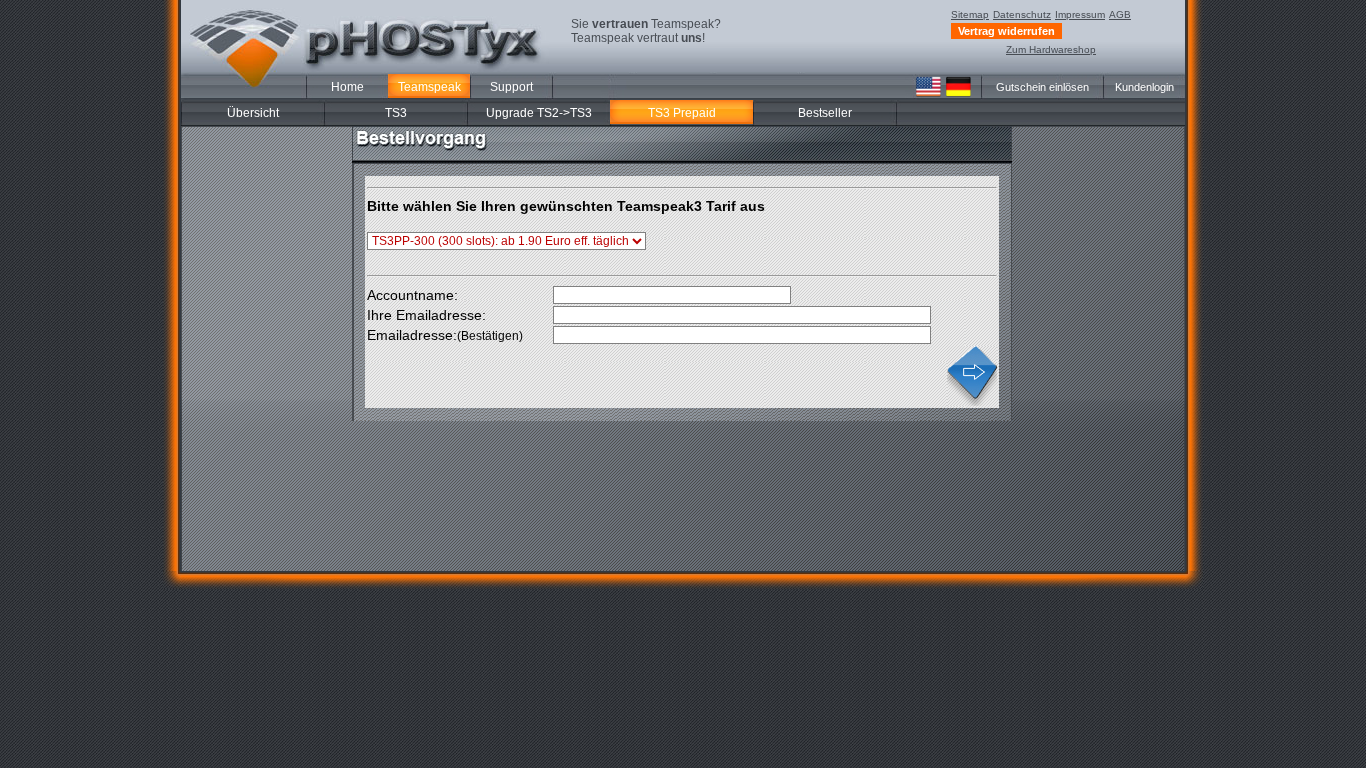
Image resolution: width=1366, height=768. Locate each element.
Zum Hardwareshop (1051, 49)
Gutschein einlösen (1042, 87)
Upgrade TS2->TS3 (539, 113)
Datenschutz (1022, 14)
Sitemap (970, 14)
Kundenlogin (1144, 87)
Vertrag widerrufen (1006, 31)
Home (347, 87)
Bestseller (825, 113)
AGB (1120, 14)
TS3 (396, 113)
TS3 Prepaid (682, 113)
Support (511, 87)
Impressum (1080, 14)
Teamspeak (429, 87)
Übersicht (253, 113)
